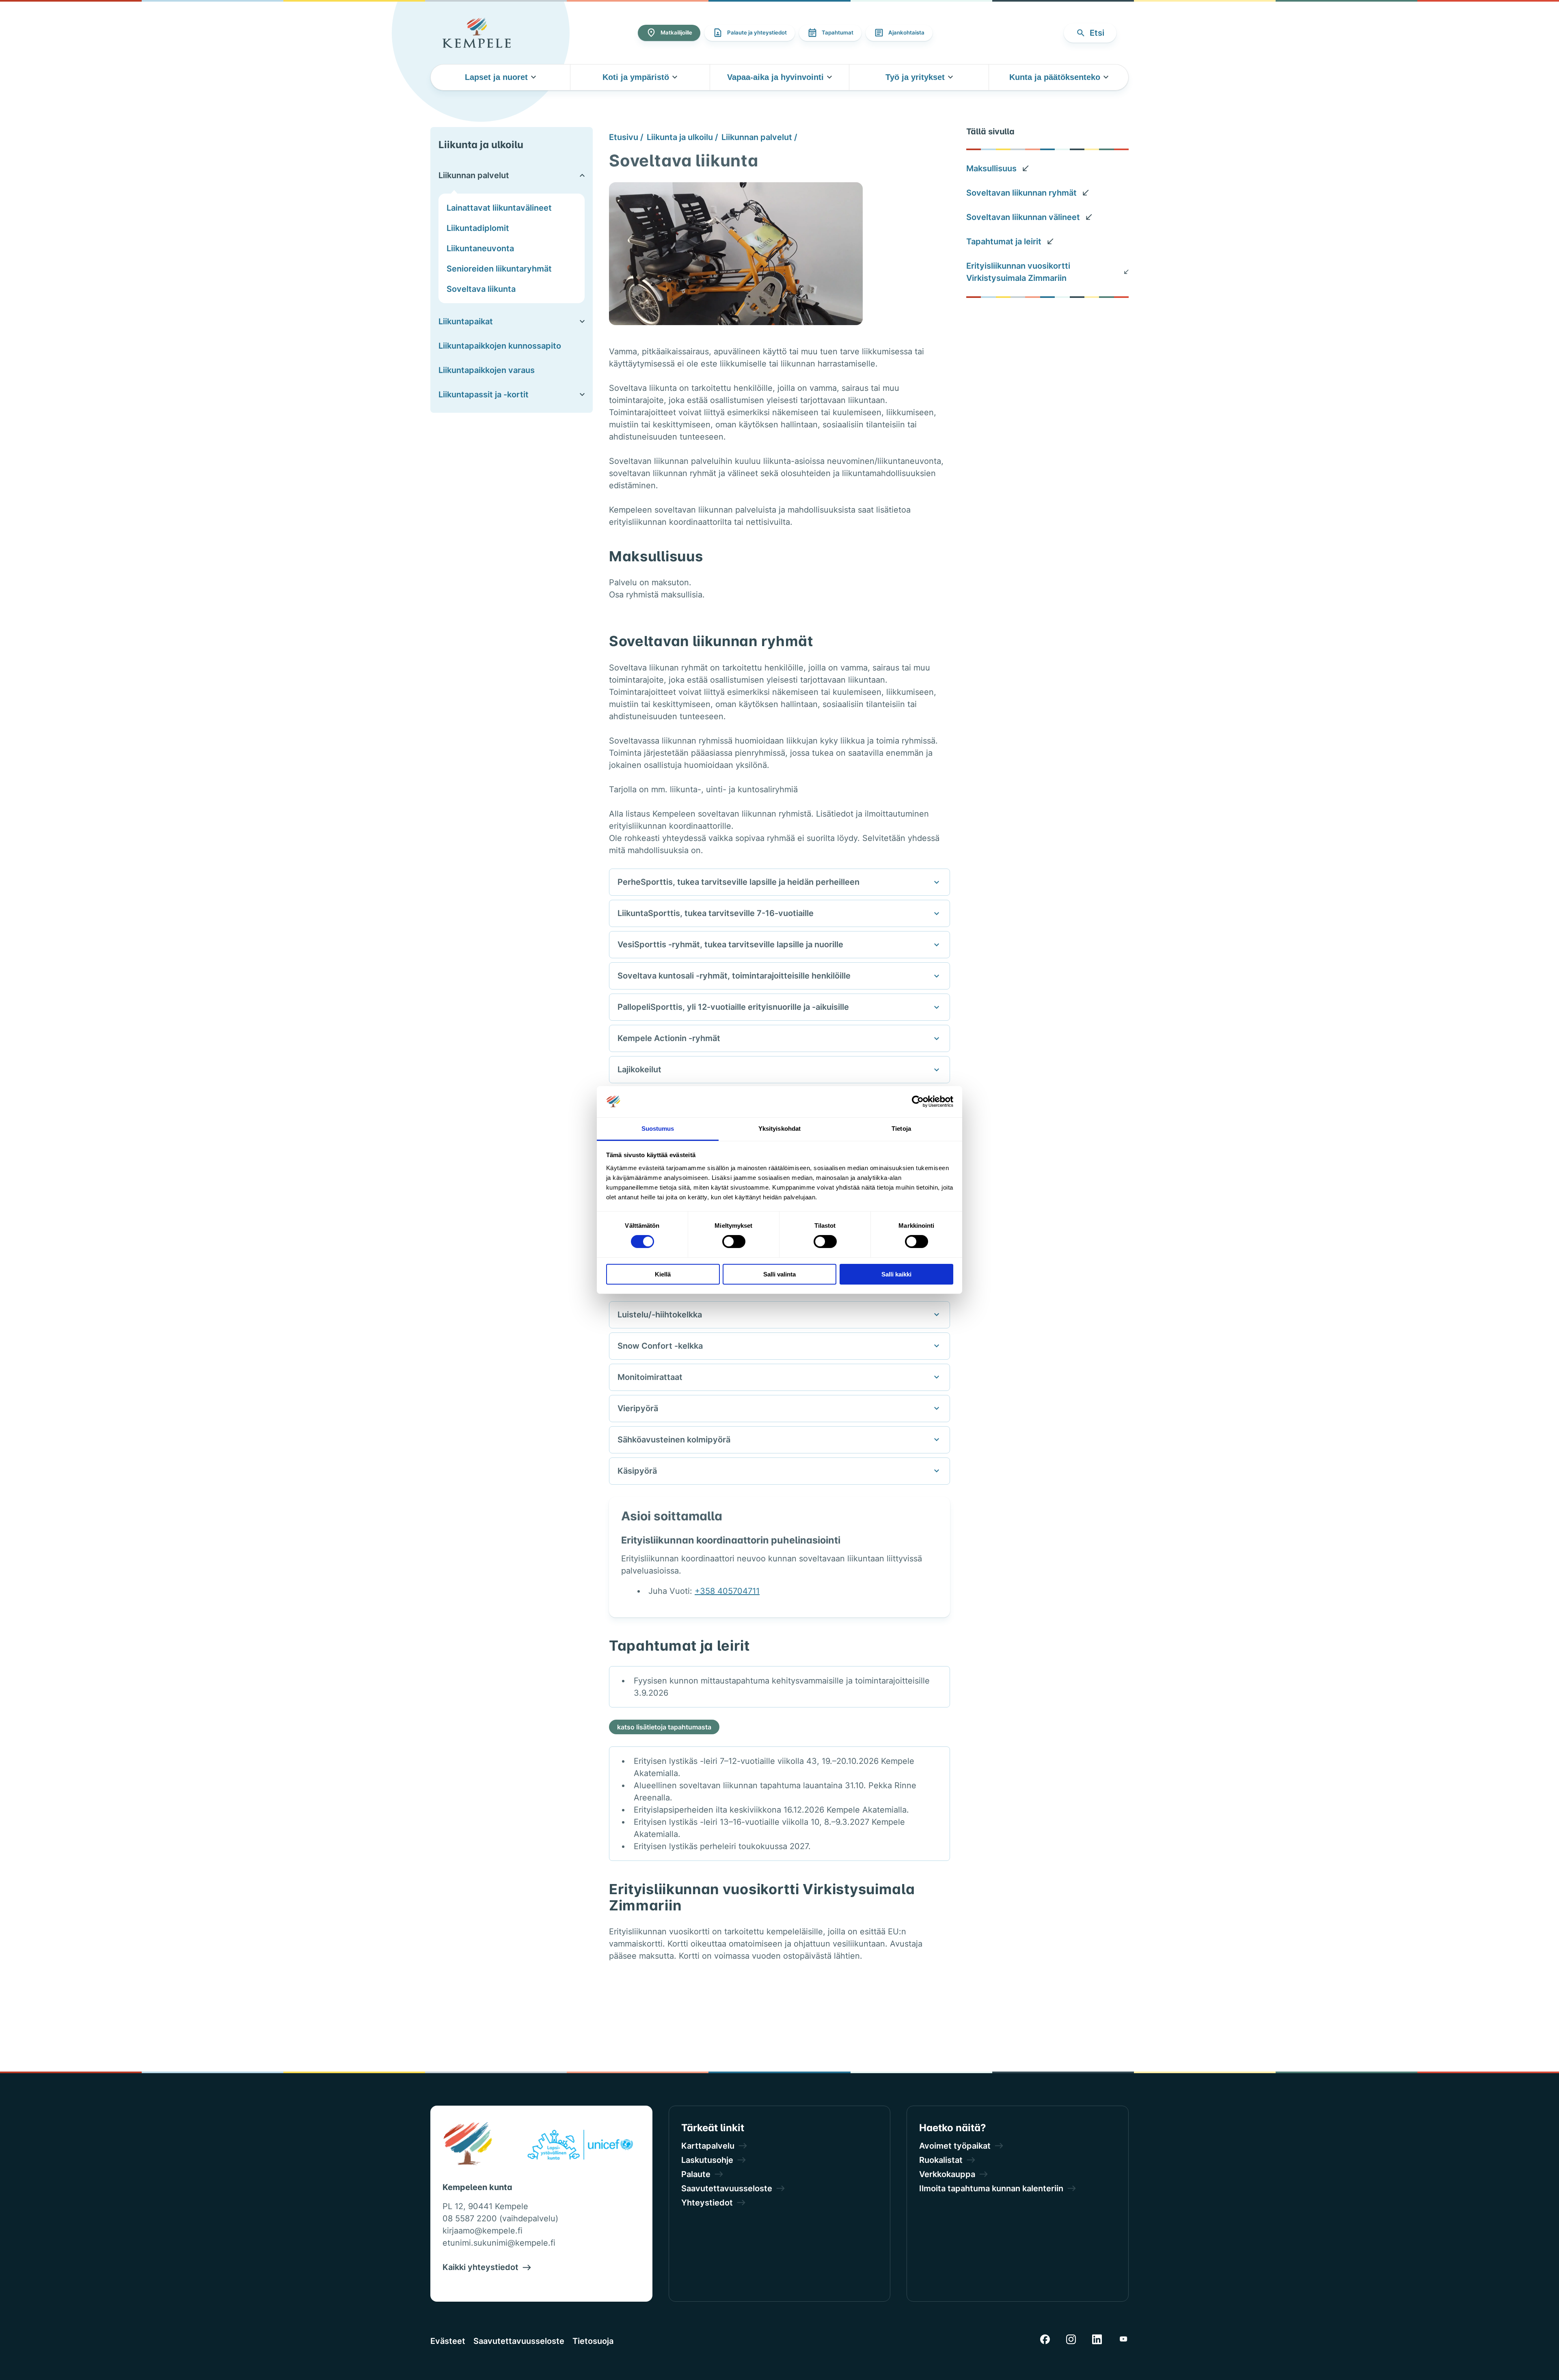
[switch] (734, 1242)
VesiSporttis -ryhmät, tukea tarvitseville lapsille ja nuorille (730, 944)
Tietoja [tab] (901, 1129)
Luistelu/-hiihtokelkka (660, 1315)
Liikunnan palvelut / (759, 137)
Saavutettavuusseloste (519, 2341)
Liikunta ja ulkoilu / (682, 137)
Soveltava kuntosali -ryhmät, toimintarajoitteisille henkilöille (734, 976)
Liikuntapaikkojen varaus (487, 370)
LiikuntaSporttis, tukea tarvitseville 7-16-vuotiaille (716, 913)
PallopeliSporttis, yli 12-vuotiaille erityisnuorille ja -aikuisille (733, 1007)
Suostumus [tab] (658, 1129)
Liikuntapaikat (466, 321)
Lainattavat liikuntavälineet (499, 208)
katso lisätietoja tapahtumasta (664, 1727)
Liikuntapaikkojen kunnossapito (500, 346)
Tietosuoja (593, 2341)
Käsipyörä (637, 1471)
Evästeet (448, 2341)
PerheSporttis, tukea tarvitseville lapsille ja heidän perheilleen (738, 882)
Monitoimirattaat (650, 1377)
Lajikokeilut (639, 1069)
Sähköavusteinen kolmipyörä (674, 1440)
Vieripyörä (638, 1408)
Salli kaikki (896, 1274)
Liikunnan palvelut (474, 175)
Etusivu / (626, 137)
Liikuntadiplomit (478, 228)
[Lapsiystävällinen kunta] (580, 2146)
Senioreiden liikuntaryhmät (499, 269)
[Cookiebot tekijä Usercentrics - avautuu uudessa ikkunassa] (918, 1102)
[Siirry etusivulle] (477, 33)
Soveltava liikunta (481, 289)
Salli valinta (779, 1274)
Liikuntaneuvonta (480, 248)
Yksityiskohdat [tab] (779, 1129)
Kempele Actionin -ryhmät (669, 1038)
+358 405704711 (727, 1591)
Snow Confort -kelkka (660, 1346)
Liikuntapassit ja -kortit (484, 395)
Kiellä (663, 1274)
